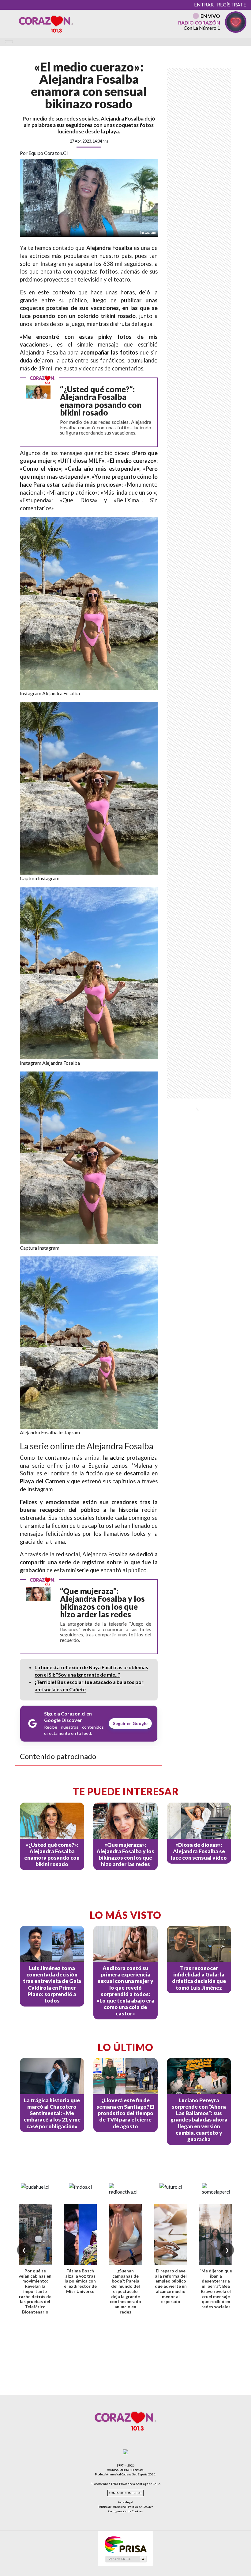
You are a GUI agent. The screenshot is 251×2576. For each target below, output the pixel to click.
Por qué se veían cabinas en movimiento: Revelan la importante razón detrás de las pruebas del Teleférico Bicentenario (35, 2291)
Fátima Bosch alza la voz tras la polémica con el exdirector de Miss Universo (80, 2281)
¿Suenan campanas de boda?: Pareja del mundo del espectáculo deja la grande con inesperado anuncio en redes (125, 2291)
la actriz (114, 1458)
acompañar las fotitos (109, 352)
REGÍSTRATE (232, 4)
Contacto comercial (125, 2493)
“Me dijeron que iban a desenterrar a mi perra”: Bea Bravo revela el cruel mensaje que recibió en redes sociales (216, 2289)
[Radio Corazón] (46, 24)
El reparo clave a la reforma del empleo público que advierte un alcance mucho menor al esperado (171, 2286)
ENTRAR (204, 4)
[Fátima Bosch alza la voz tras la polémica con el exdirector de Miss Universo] (81, 2235)
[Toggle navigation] (9, 42)
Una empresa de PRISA (125, 2544)
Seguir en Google (130, 1723)
